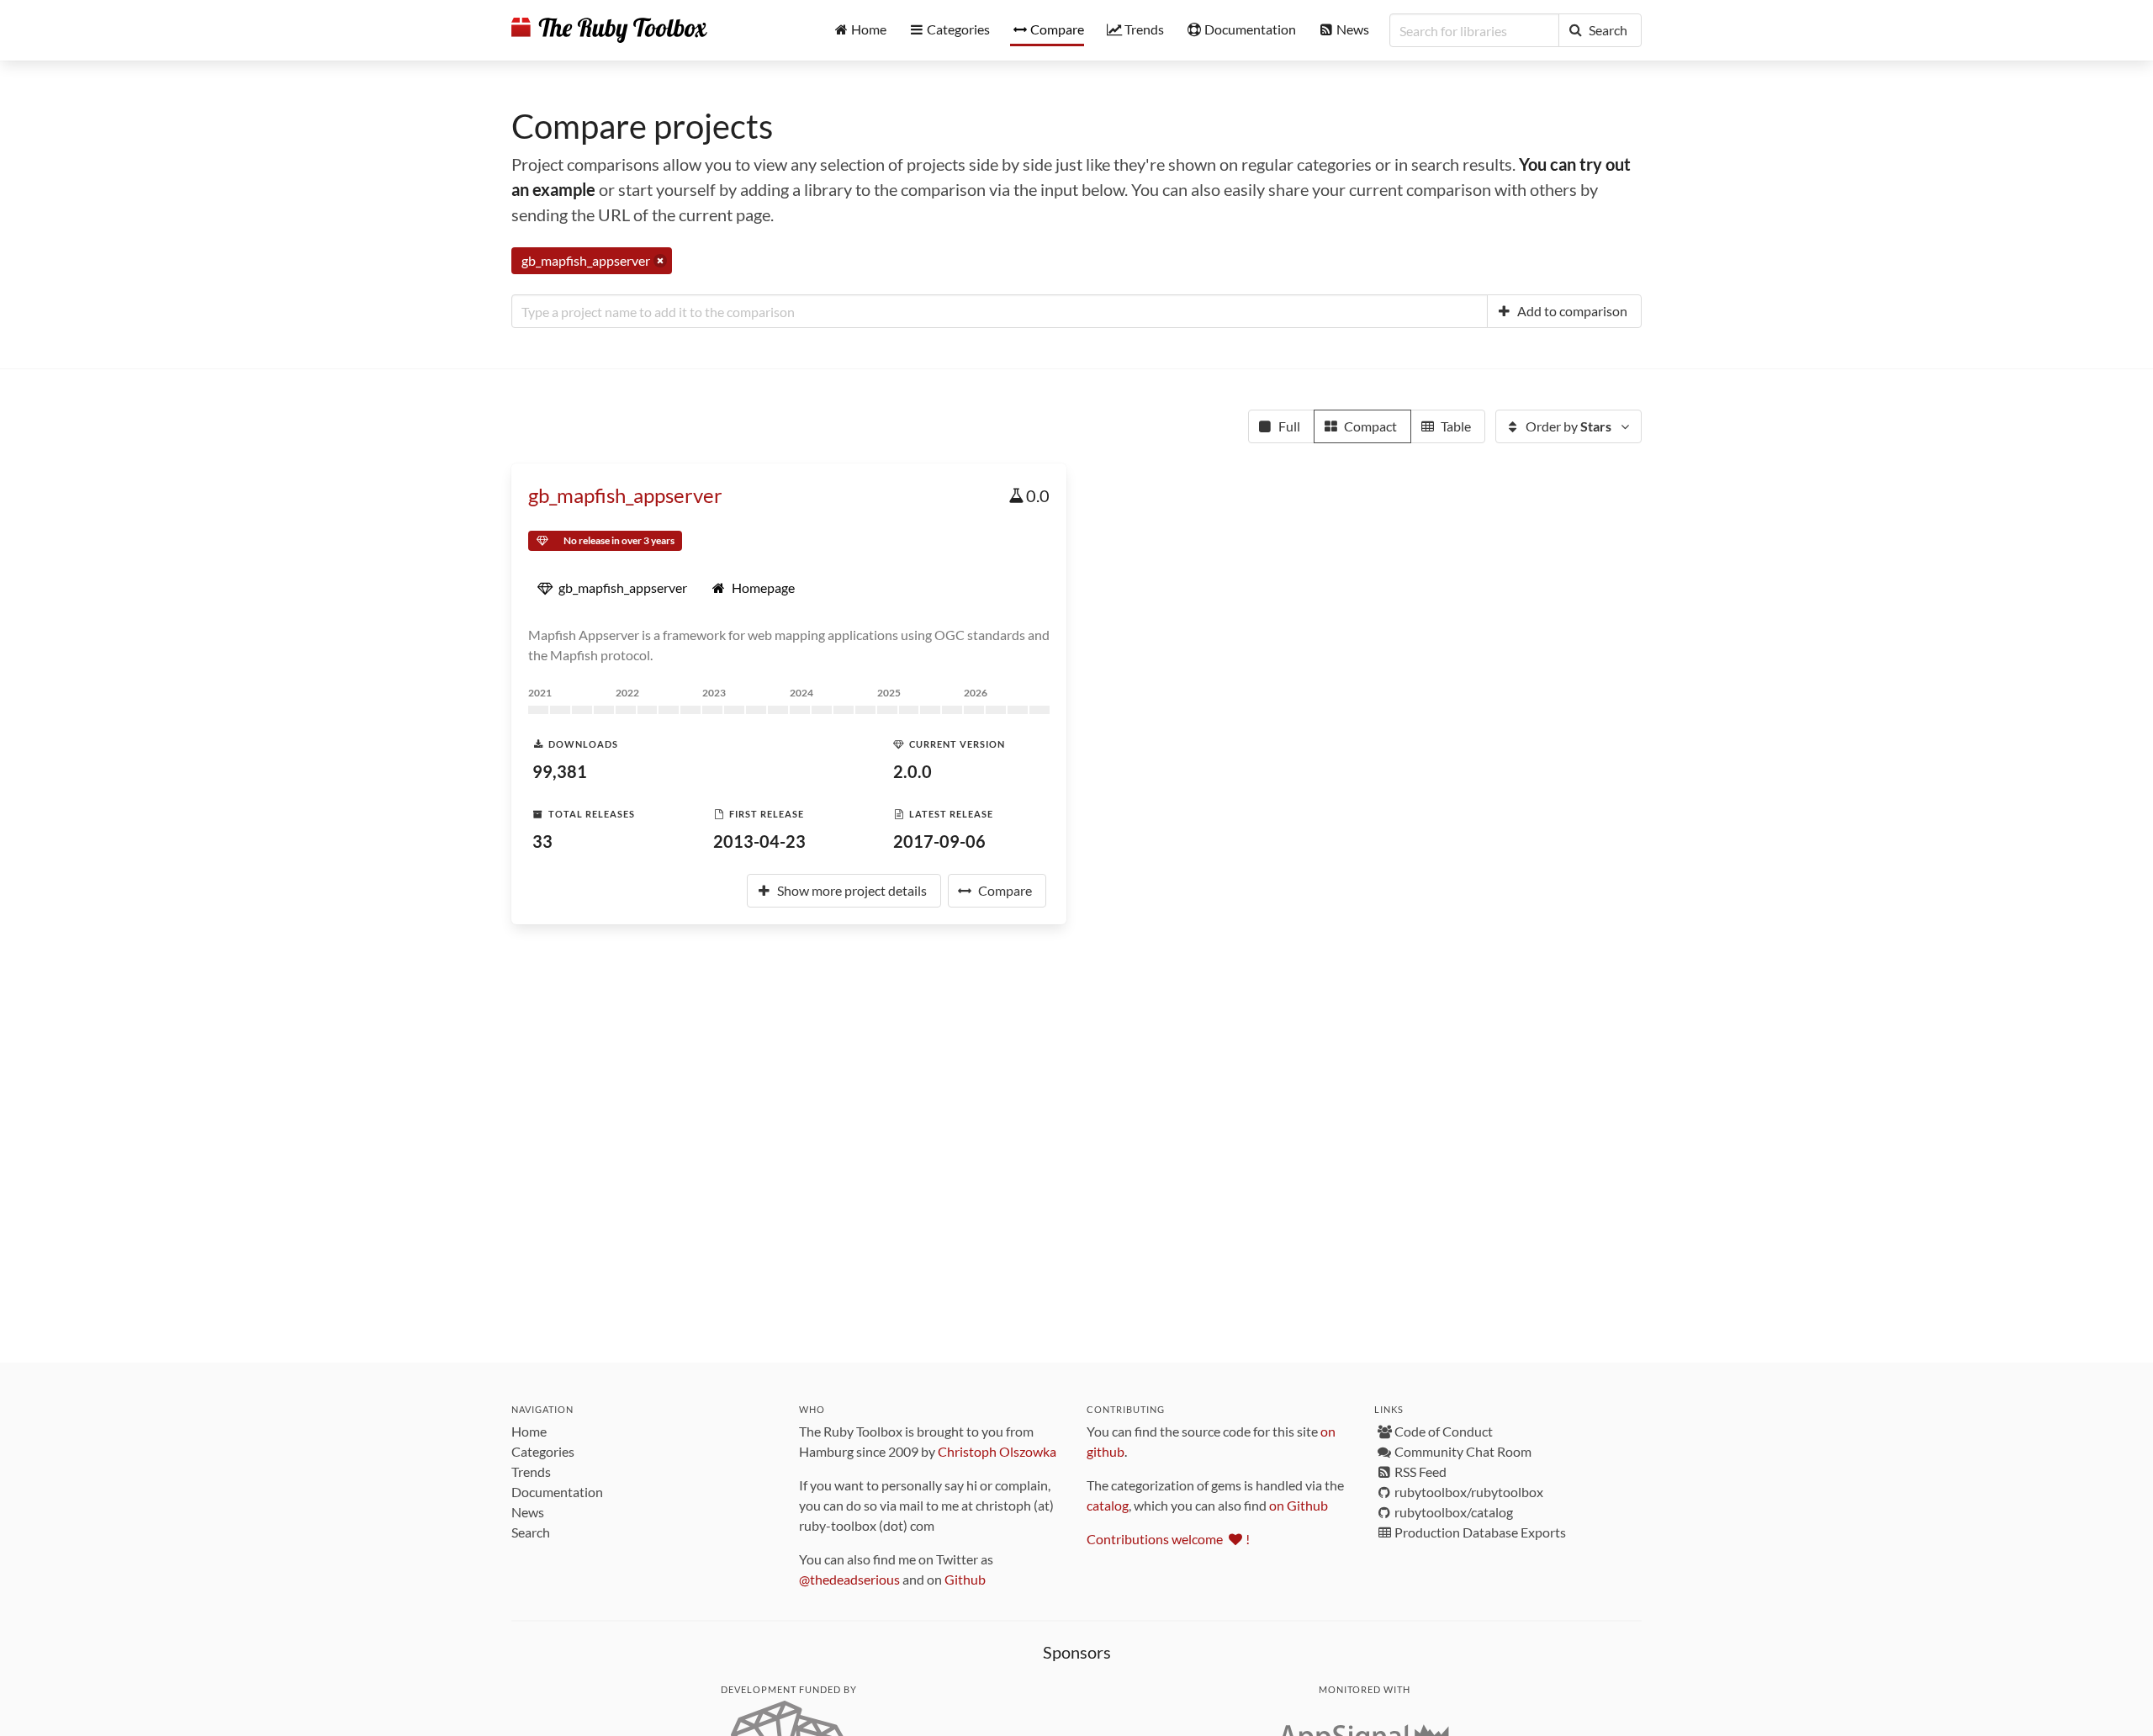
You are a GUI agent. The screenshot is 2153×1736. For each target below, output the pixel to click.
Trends (531, 1471)
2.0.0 (913, 771)
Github (965, 1579)
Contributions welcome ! (1168, 1539)
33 (542, 841)
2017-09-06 (939, 841)
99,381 (560, 771)
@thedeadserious (849, 1579)
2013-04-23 (759, 841)
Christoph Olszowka (997, 1451)
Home (529, 1431)
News (528, 1512)
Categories (543, 1451)
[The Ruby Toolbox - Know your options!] (609, 30)
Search (531, 1532)
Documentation (557, 1492)
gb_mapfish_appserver (625, 495)
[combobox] (1000, 311)
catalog (1108, 1505)
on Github (1299, 1505)
